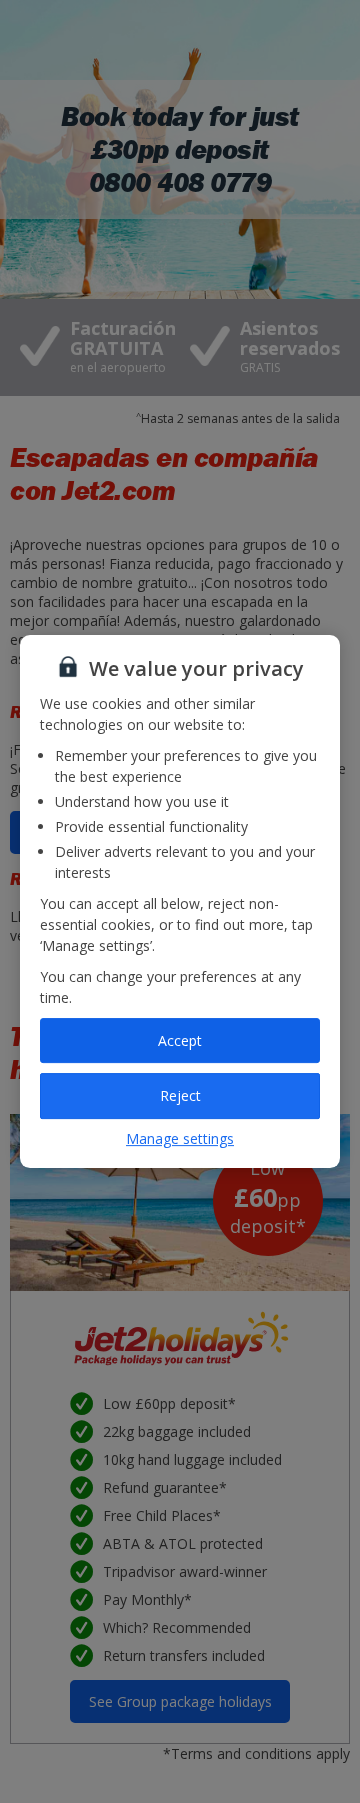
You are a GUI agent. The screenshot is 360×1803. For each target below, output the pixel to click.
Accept (180, 1040)
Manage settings (180, 1138)
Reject (180, 1095)
